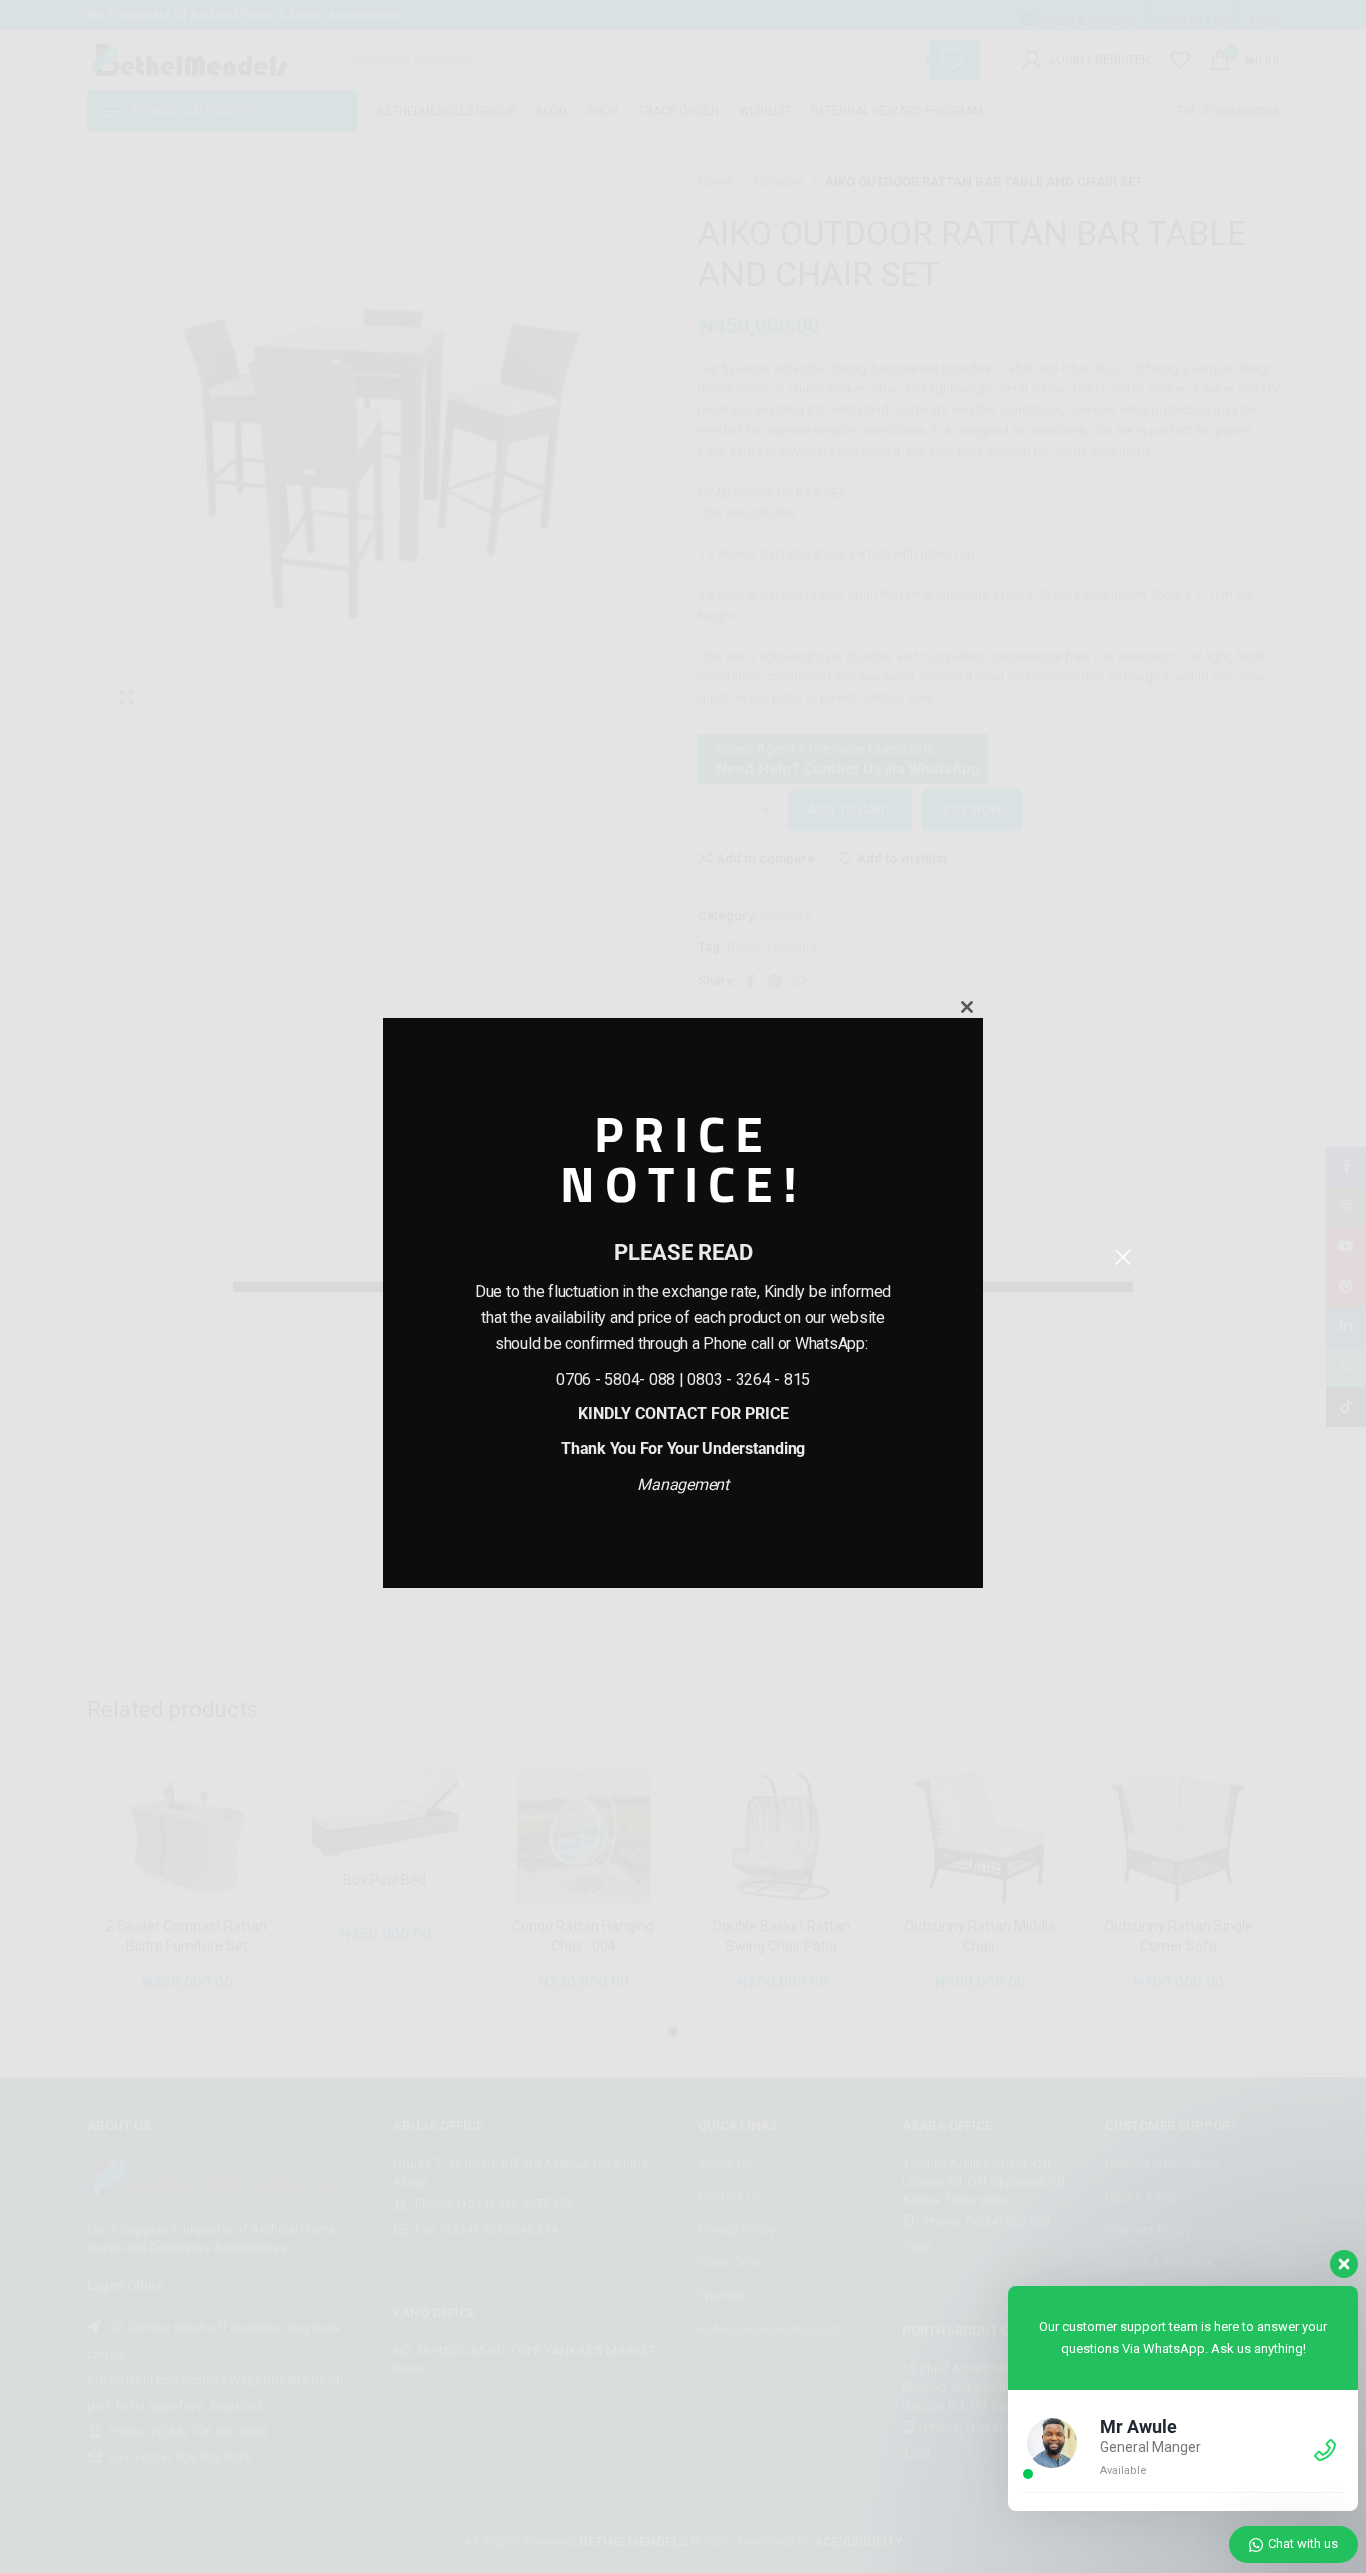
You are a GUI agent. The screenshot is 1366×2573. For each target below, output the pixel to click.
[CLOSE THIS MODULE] (967, 1007)
